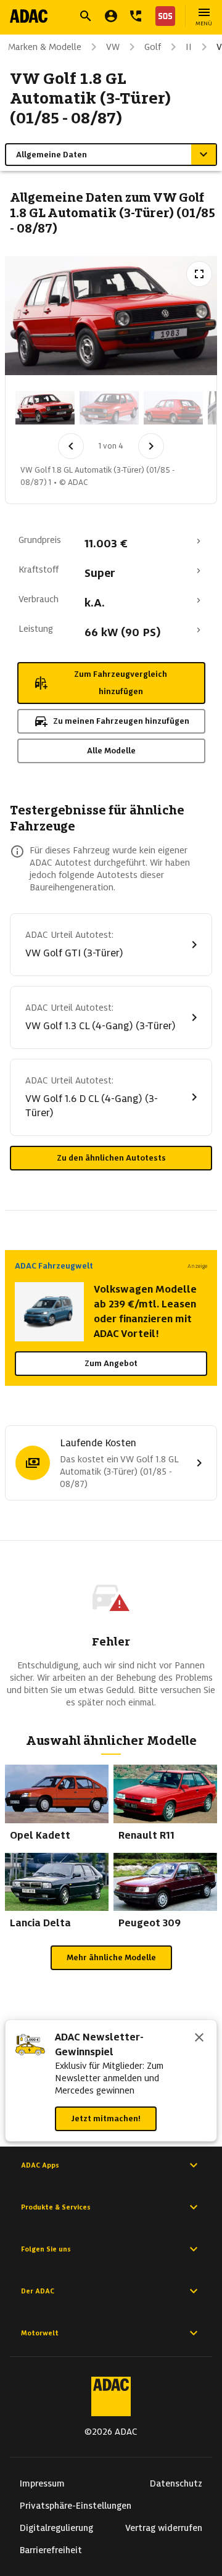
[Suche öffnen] (86, 16)
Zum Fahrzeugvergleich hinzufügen (121, 683)
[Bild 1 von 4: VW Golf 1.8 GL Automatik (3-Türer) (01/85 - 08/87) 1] (45, 408)
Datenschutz (176, 2483)
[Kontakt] (136, 16)
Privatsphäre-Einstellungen (76, 2506)
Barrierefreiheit (51, 2550)
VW (113, 47)
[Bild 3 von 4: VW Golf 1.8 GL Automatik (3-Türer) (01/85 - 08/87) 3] (173, 408)
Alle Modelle (111, 751)
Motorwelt (40, 2333)
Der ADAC (38, 2291)
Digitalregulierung (56, 2528)
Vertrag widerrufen (164, 2528)
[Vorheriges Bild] (71, 446)
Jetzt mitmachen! (106, 2118)
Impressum (42, 2483)
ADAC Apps (40, 2165)
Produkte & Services (56, 2207)
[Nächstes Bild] (151, 446)
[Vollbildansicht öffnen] (199, 274)
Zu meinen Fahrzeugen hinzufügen (121, 721)
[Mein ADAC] (111, 16)
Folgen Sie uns (46, 2249)
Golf (153, 47)
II (189, 47)
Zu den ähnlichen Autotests (111, 1158)
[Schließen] (199, 2039)
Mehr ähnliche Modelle (111, 1957)
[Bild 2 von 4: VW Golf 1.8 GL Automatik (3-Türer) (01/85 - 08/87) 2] (109, 408)
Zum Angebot (111, 1363)
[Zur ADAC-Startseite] (29, 16)
